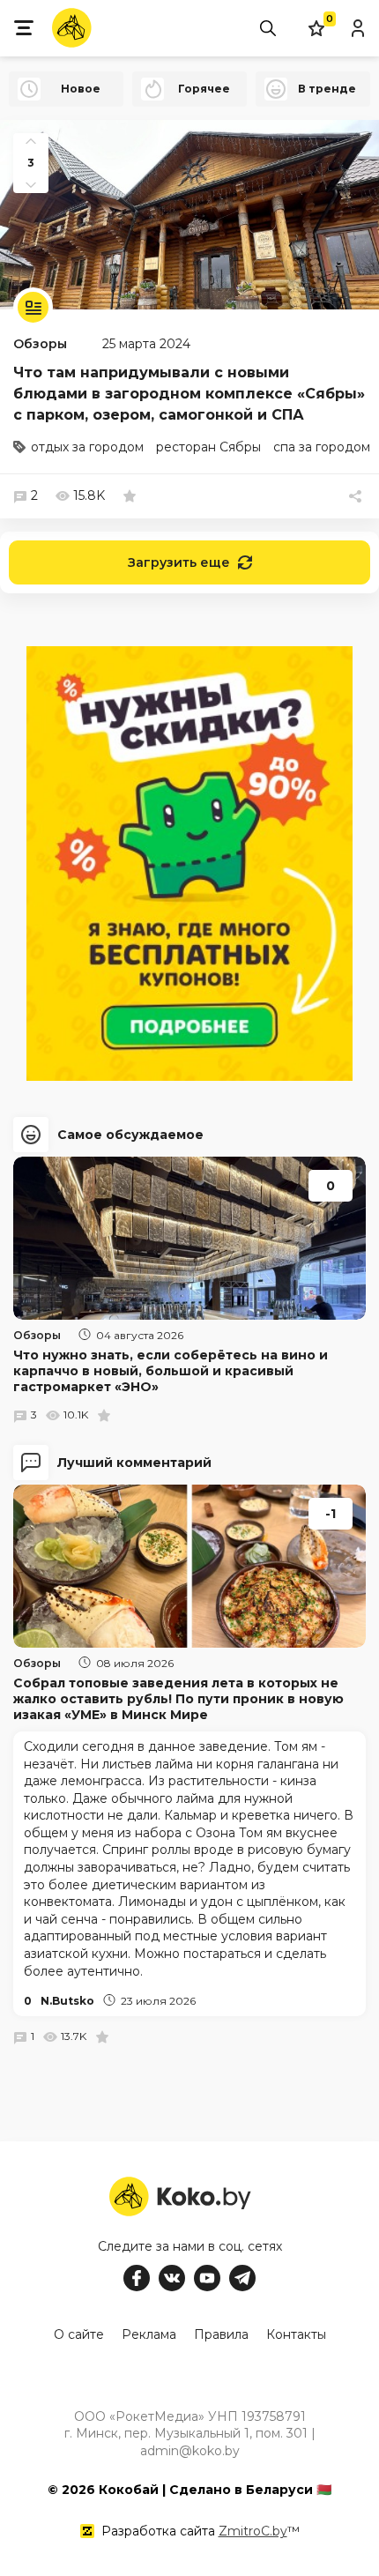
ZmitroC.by (253, 2531)
